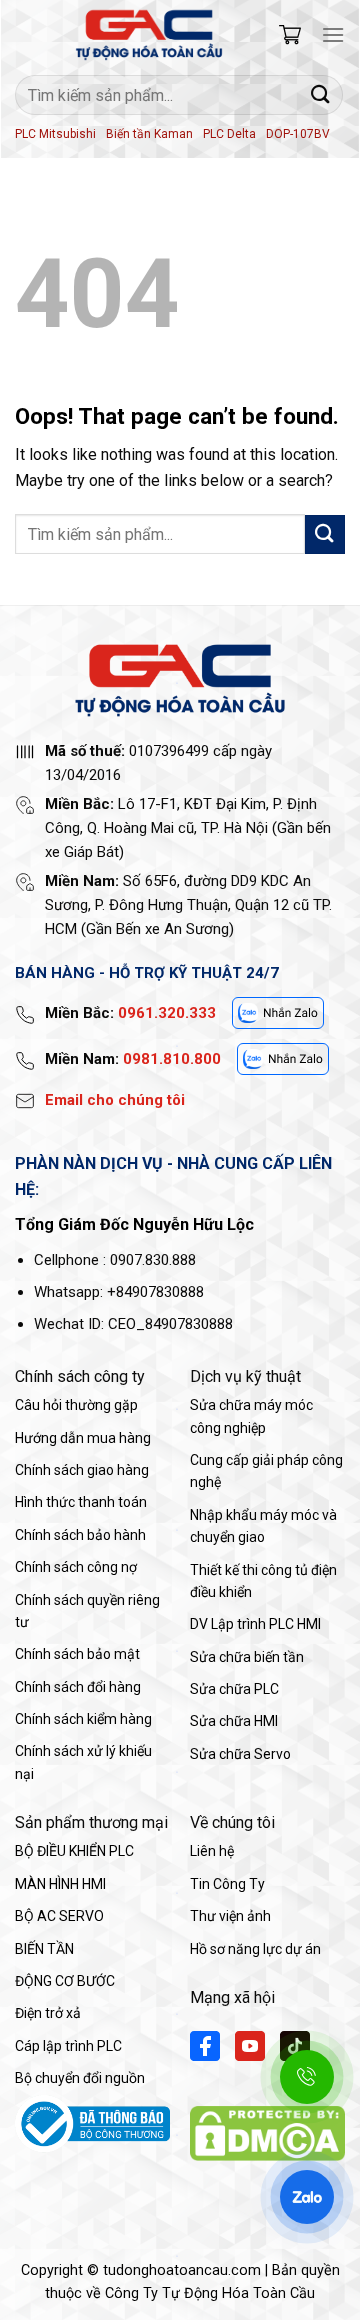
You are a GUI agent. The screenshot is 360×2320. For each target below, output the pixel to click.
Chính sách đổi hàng (78, 1687)
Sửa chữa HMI (234, 1721)
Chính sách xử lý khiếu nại (83, 1762)
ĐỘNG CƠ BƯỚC (65, 1981)
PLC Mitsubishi (55, 134)
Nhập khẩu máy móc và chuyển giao (263, 1526)
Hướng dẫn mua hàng (83, 1438)
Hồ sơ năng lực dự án (255, 1949)
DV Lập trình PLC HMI (255, 1624)
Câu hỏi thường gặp (76, 1405)
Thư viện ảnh (230, 1916)
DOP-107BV (298, 134)
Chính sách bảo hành (80, 1535)
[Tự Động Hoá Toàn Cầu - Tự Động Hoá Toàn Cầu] (149, 35)
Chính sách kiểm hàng (83, 1719)
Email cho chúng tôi (115, 1100)
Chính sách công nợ (76, 1567)
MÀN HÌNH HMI (60, 1884)
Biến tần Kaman (149, 134)
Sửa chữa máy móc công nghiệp (251, 1416)
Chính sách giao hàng (82, 1470)
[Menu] (333, 34)
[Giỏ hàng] (290, 34)
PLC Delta (229, 134)
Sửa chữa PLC (234, 1689)
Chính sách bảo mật (77, 1654)
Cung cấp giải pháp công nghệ (266, 1471)
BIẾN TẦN (44, 1949)
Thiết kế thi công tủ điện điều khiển (263, 1581)
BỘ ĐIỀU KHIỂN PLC (74, 1851)
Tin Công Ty (227, 1884)
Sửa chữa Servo (240, 1754)
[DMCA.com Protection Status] (267, 2132)
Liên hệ (212, 1851)
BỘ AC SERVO (59, 1916)
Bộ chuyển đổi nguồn (80, 2078)
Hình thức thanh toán (81, 1502)
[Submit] (321, 94)
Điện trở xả (48, 2013)
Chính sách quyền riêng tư (87, 1611)
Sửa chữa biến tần (247, 1657)
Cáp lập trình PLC (68, 2046)
